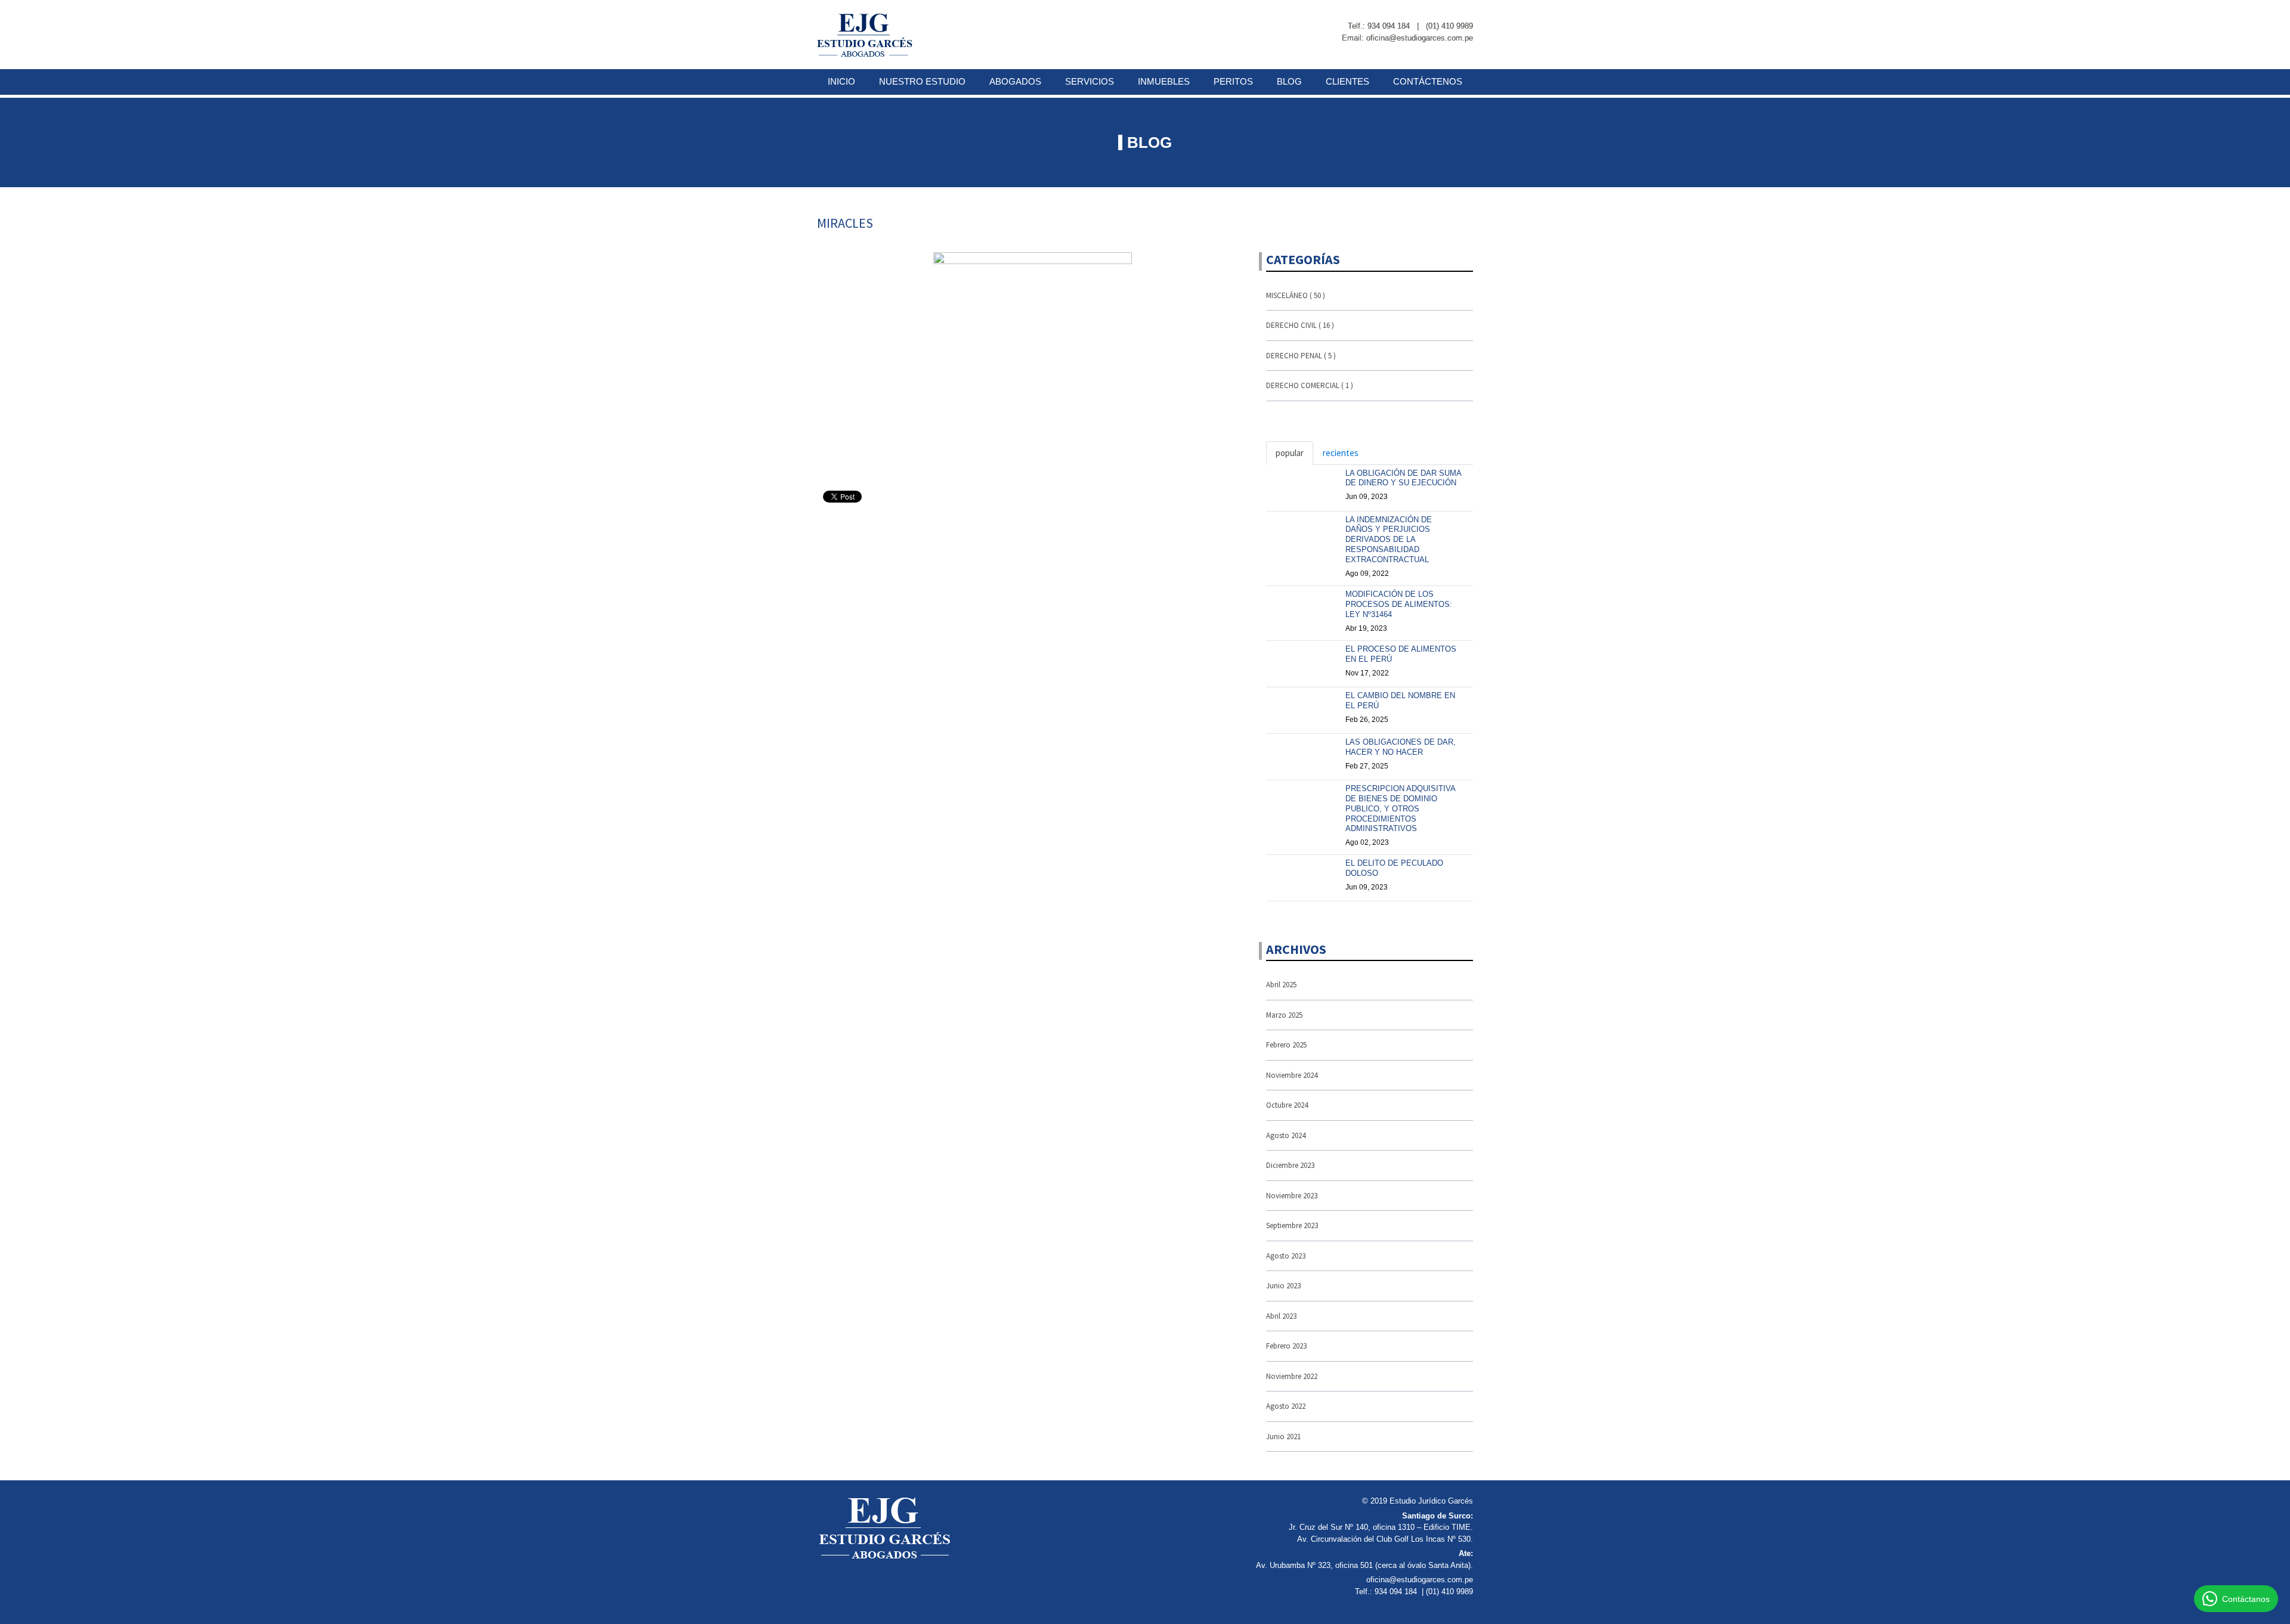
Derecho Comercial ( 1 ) (1310, 385)
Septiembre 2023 (1292, 1225)
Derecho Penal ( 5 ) (1301, 356)
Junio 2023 (1283, 1286)
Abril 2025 (1281, 985)
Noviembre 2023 (1292, 1196)
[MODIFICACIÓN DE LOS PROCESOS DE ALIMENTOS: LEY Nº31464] (1302, 605)
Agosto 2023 (1286, 1256)
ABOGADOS (1015, 81)
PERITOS (1233, 81)
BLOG (1289, 81)
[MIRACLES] (1033, 359)
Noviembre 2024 (1292, 1075)
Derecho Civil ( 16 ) (1300, 325)
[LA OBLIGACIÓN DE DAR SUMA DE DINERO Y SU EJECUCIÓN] (1302, 484)
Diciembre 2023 (1290, 1165)
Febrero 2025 (1286, 1045)
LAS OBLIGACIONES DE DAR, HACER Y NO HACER (1401, 747)
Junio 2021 (1283, 1437)
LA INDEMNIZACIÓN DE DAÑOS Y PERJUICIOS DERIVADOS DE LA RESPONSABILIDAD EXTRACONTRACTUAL (1389, 540)
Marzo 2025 (1284, 1015)
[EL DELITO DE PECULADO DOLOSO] (1302, 873)
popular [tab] (1290, 453)
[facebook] (1448, 13)
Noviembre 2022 (1292, 1376)
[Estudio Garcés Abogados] (865, 35)
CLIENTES (1347, 81)
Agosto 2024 (1286, 1135)
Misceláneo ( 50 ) (1296, 295)
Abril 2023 (1281, 1316)
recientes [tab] (1341, 453)
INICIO (841, 81)
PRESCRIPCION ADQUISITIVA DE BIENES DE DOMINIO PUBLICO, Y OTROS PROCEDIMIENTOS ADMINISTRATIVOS (1400, 809)
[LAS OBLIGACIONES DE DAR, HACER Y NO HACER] (1302, 752)
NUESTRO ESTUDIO (922, 81)
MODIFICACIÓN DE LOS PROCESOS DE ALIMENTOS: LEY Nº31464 (1399, 604)
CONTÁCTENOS (1428, 81)
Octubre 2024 (1287, 1105)
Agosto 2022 (1286, 1406)
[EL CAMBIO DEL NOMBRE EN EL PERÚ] (1302, 706)
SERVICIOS (1090, 81)
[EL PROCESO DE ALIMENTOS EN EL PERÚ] (1302, 659)
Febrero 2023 (1286, 1346)
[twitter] (1469, 13)
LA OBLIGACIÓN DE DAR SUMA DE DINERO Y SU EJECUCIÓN (1403, 478)
